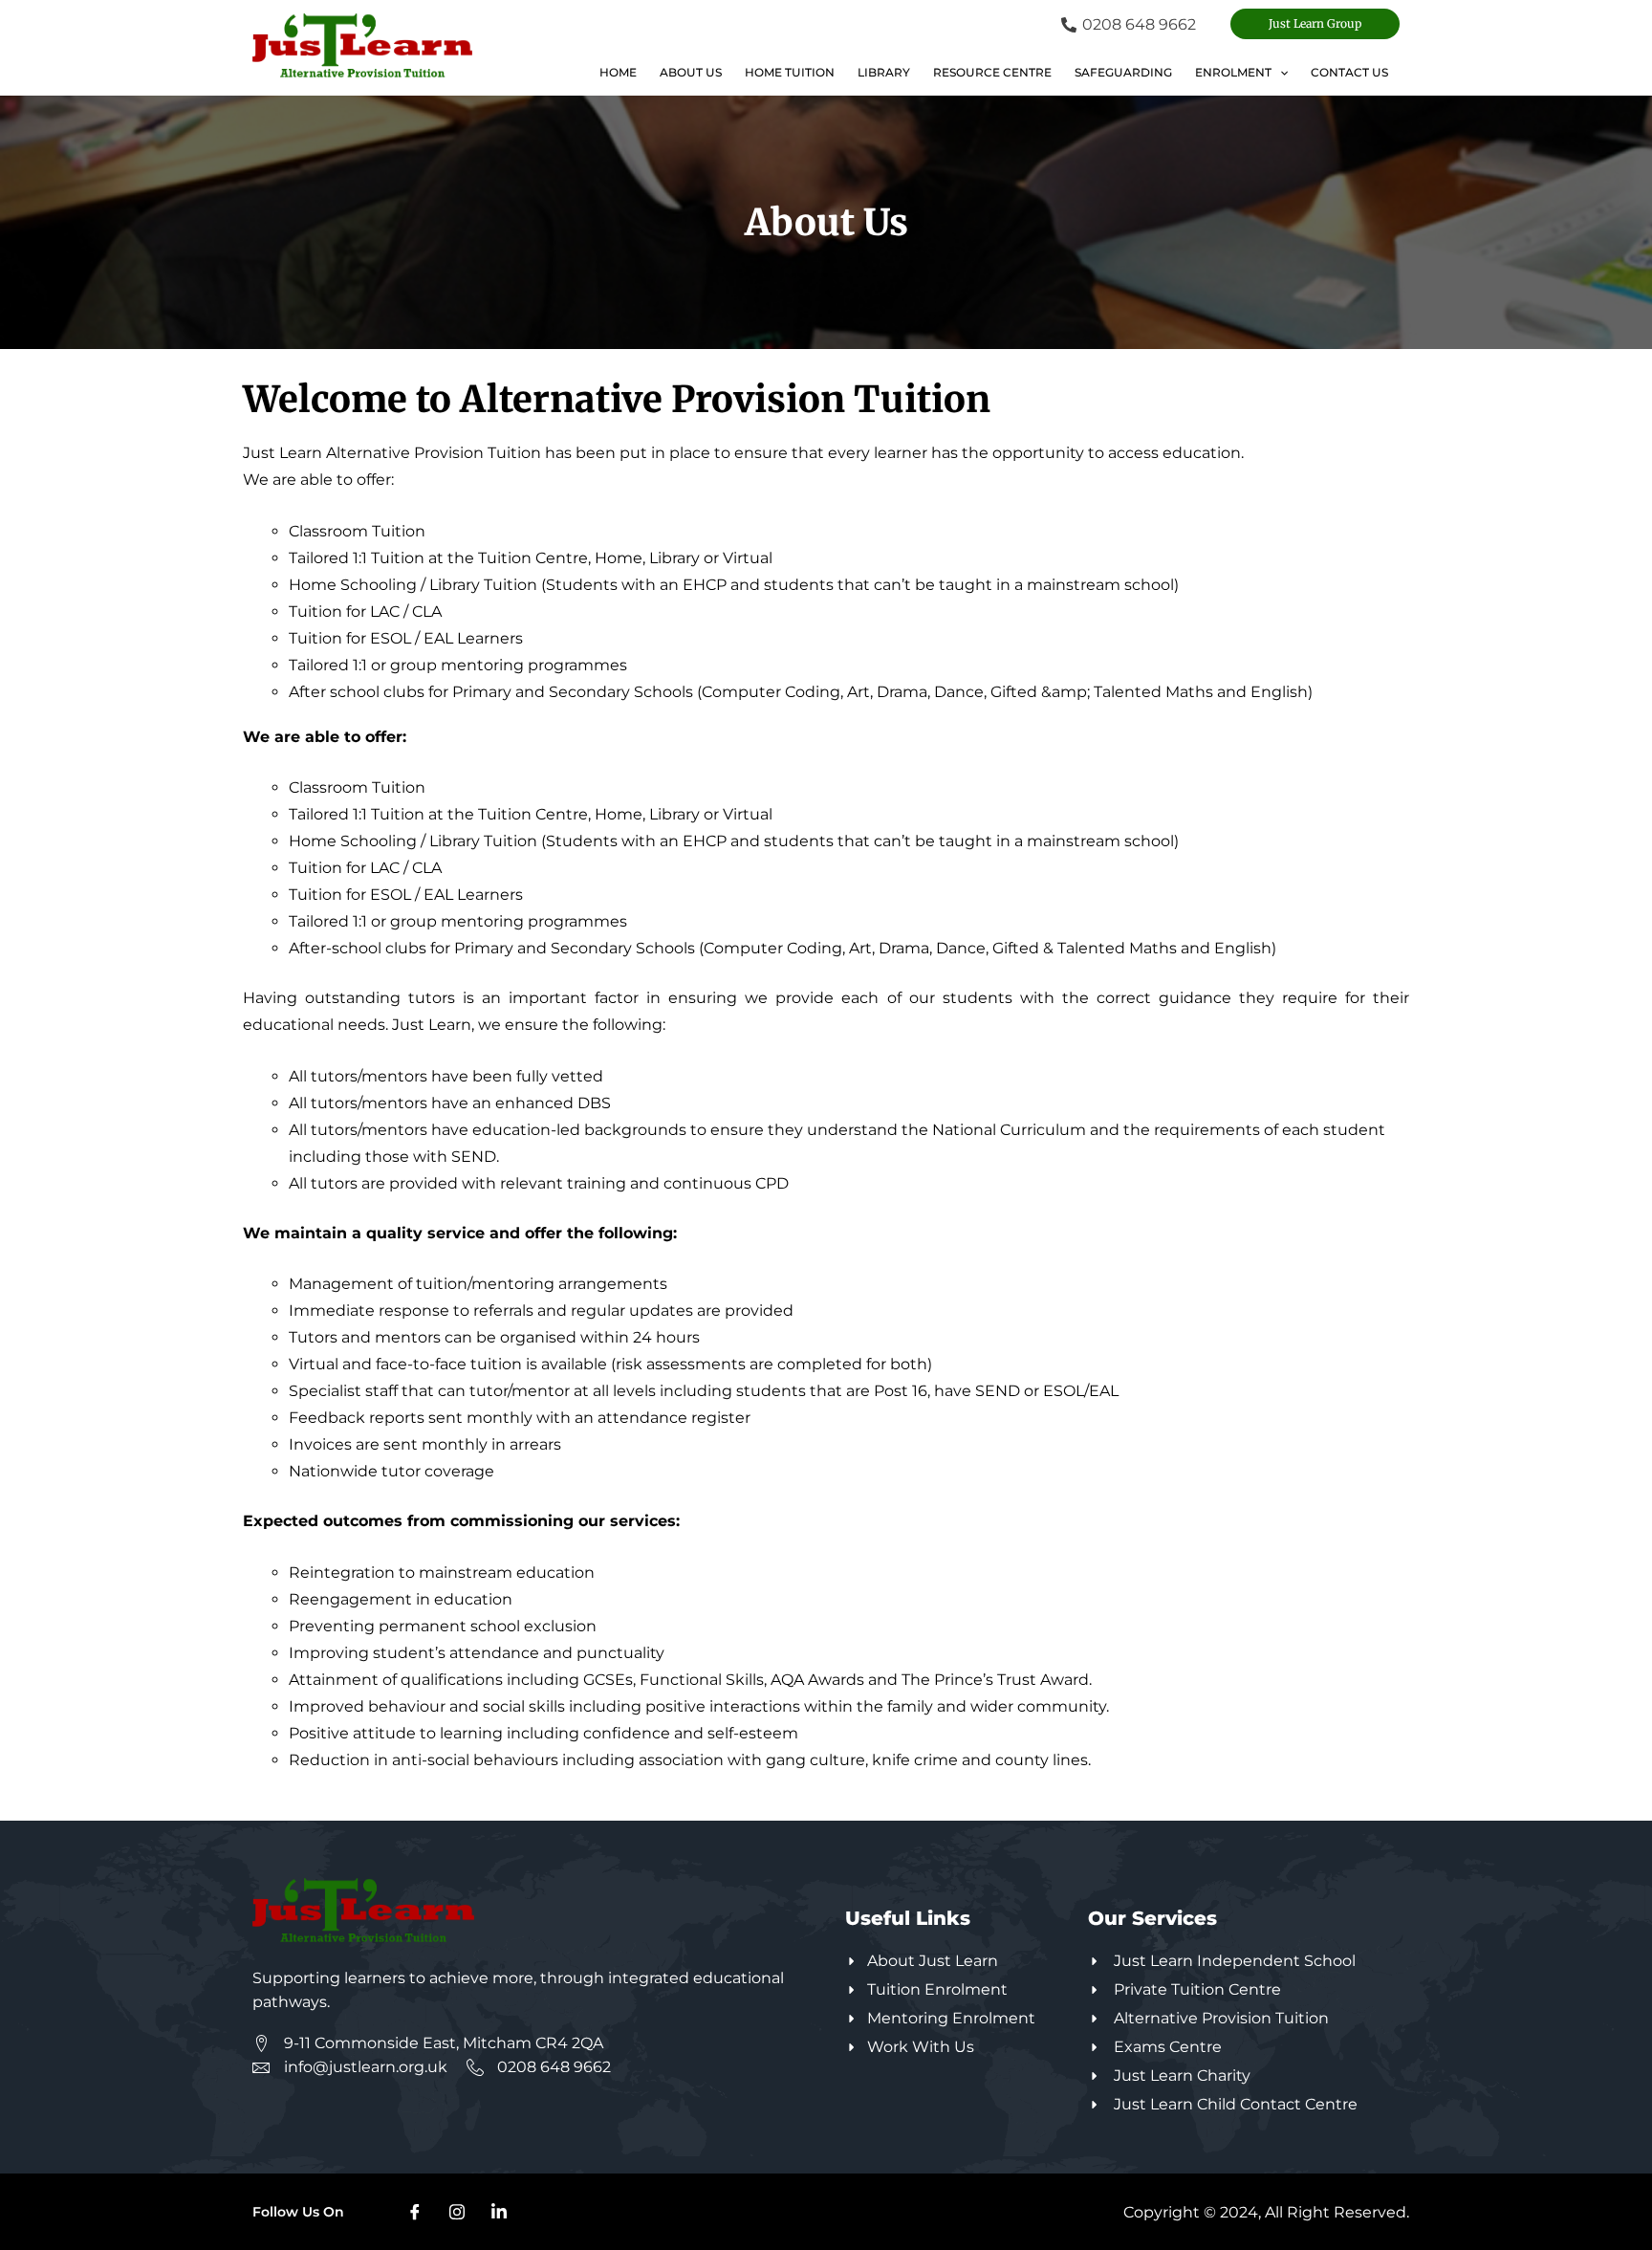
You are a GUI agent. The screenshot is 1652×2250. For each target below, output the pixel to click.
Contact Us (1349, 72)
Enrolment (1233, 72)
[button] (1315, 24)
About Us (691, 72)
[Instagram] (457, 2212)
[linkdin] (499, 2212)
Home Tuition (790, 72)
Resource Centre (992, 72)
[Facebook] (415, 2212)
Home (618, 72)
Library (884, 72)
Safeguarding (1123, 72)
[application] (1280, 73)
